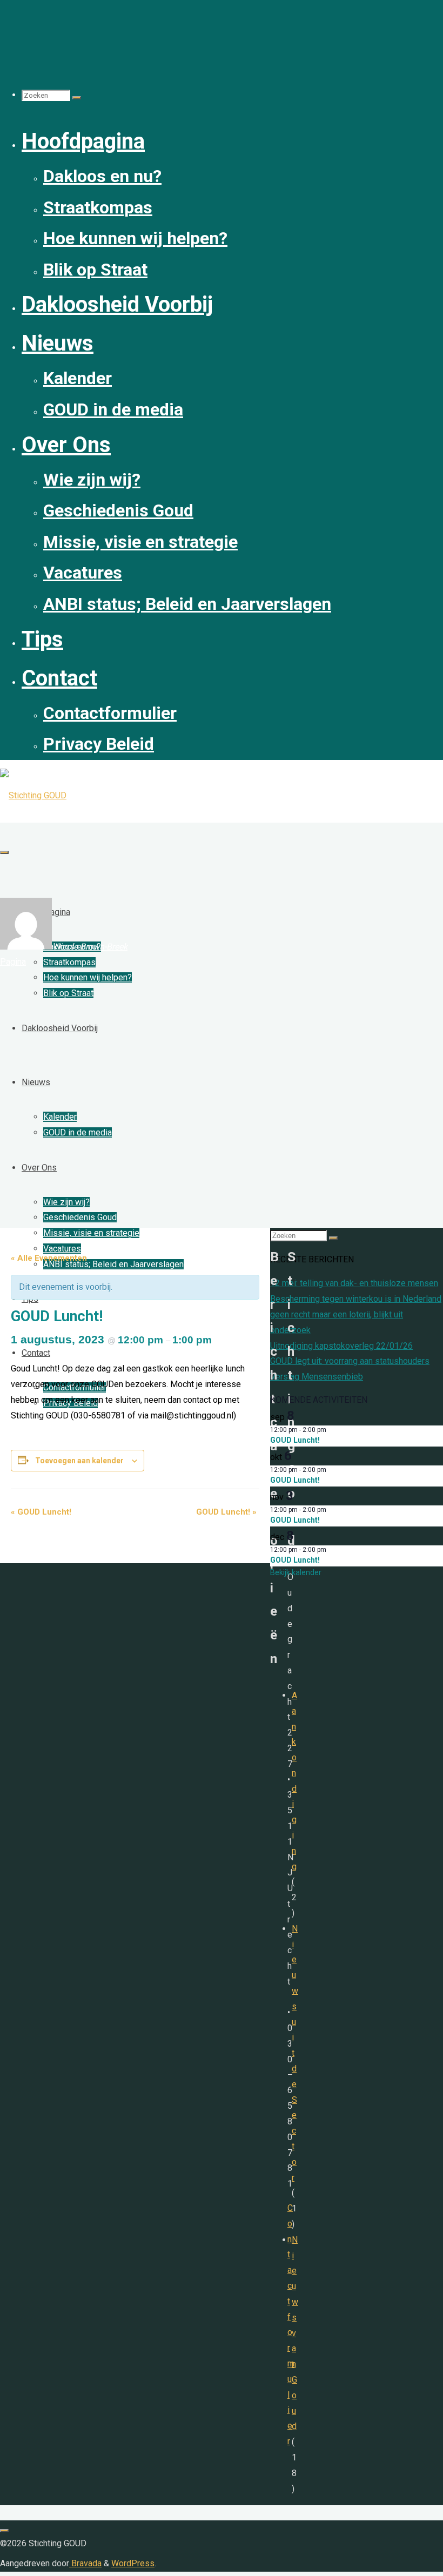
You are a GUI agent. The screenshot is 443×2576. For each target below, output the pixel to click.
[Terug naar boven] (4, 2531)
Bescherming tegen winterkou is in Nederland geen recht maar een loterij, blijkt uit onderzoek (356, 1314)
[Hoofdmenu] (4, 852)
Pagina (13, 962)
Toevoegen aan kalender (79, 1461)
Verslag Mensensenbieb (317, 1377)
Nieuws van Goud (295, 2333)
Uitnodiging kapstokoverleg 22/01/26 (341, 1346)
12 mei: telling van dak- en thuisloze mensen (354, 1283)
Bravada (85, 2563)
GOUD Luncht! (41, 1512)
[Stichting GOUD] (33, 795)
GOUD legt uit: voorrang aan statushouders (350, 1361)
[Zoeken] (77, 98)
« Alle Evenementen (49, 1258)
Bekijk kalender (296, 1572)
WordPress (133, 2563)
